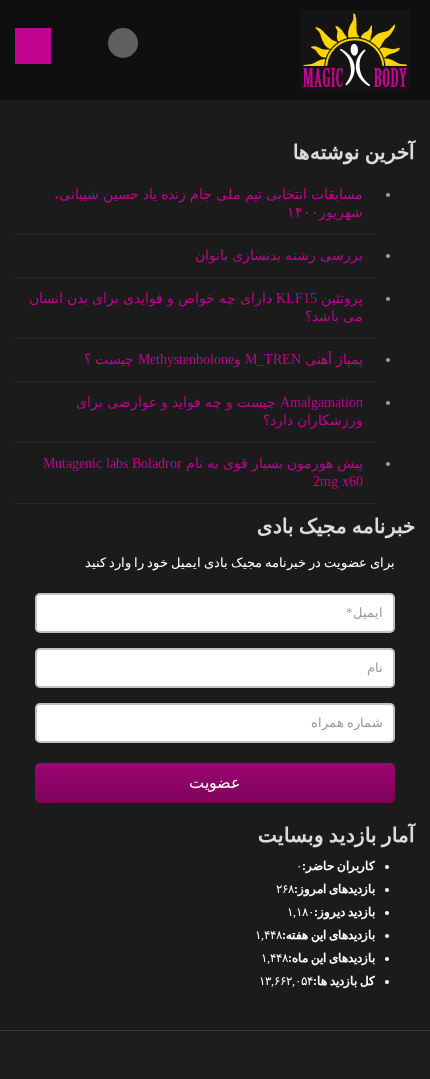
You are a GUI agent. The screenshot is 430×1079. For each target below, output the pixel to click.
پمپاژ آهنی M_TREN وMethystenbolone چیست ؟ (223, 359)
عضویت (215, 782)
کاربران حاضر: (338, 866)
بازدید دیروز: (344, 912)
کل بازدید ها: (344, 981)
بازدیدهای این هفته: (328, 935)
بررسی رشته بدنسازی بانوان (279, 255)
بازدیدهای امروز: (334, 889)
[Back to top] (215, 1055)
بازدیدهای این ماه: (331, 958)
